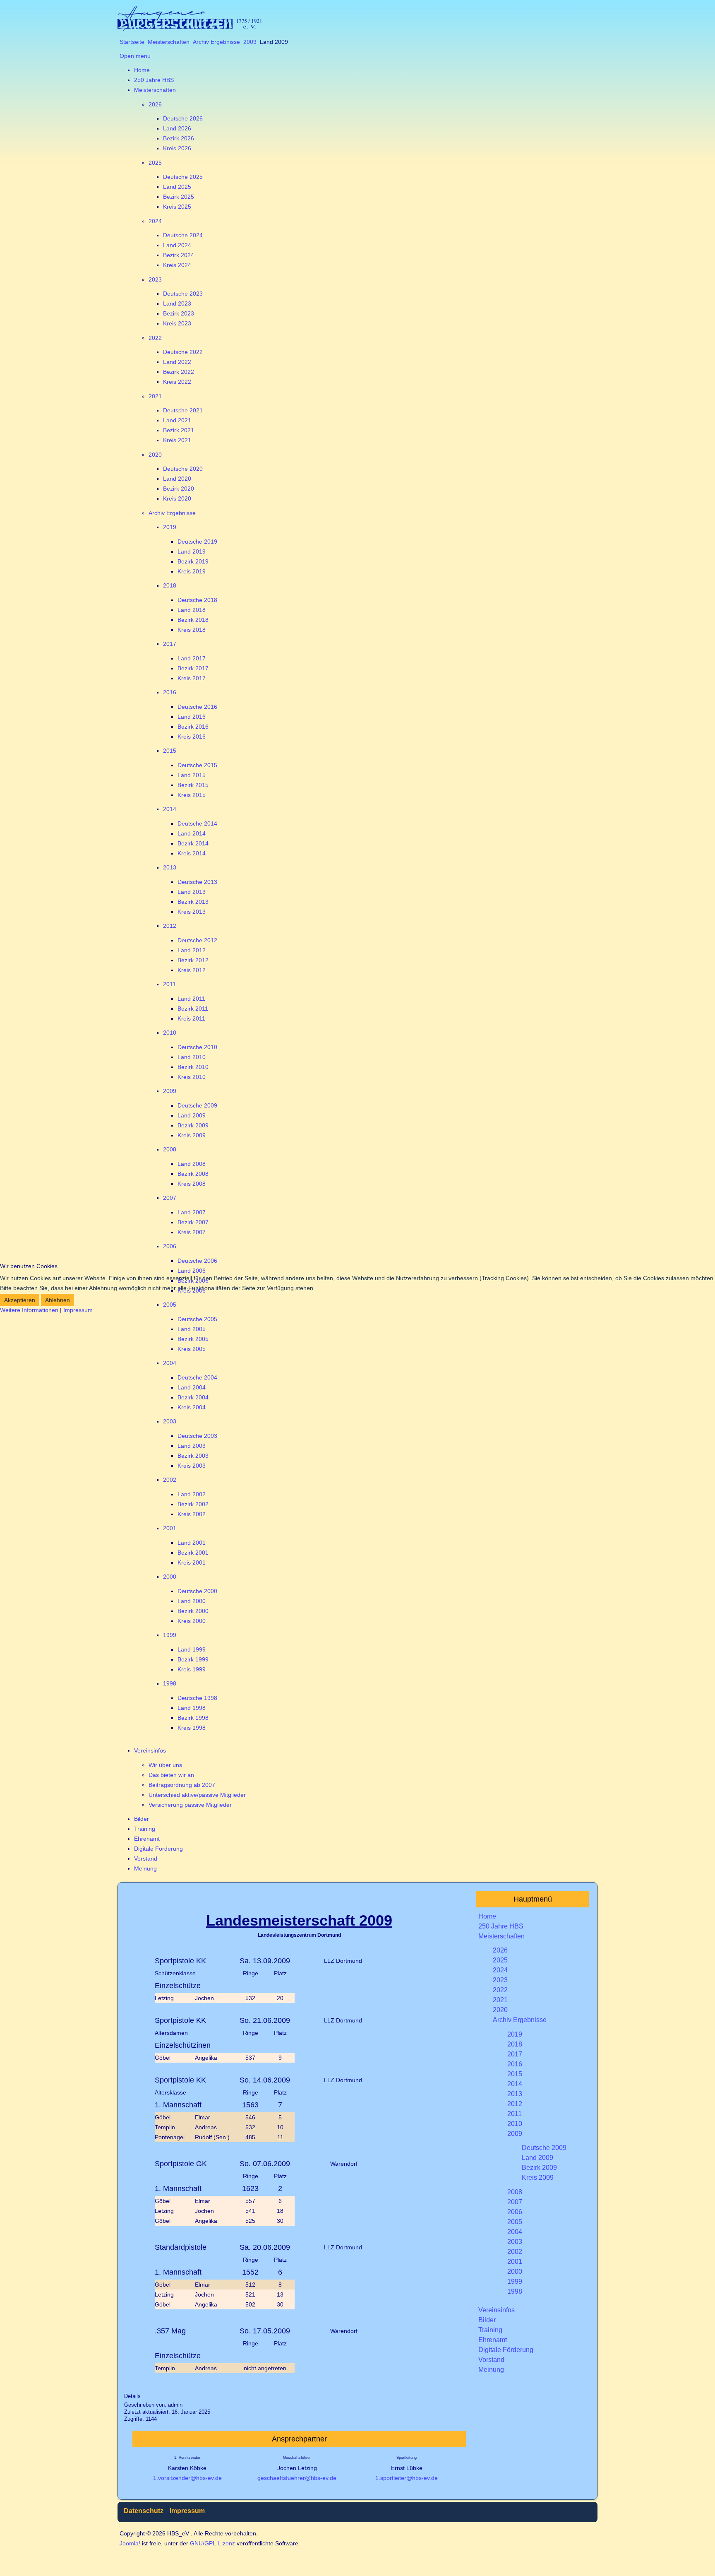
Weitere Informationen (29, 1310)
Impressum (78, 1310)
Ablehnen (58, 1300)
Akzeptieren (20, 1300)
